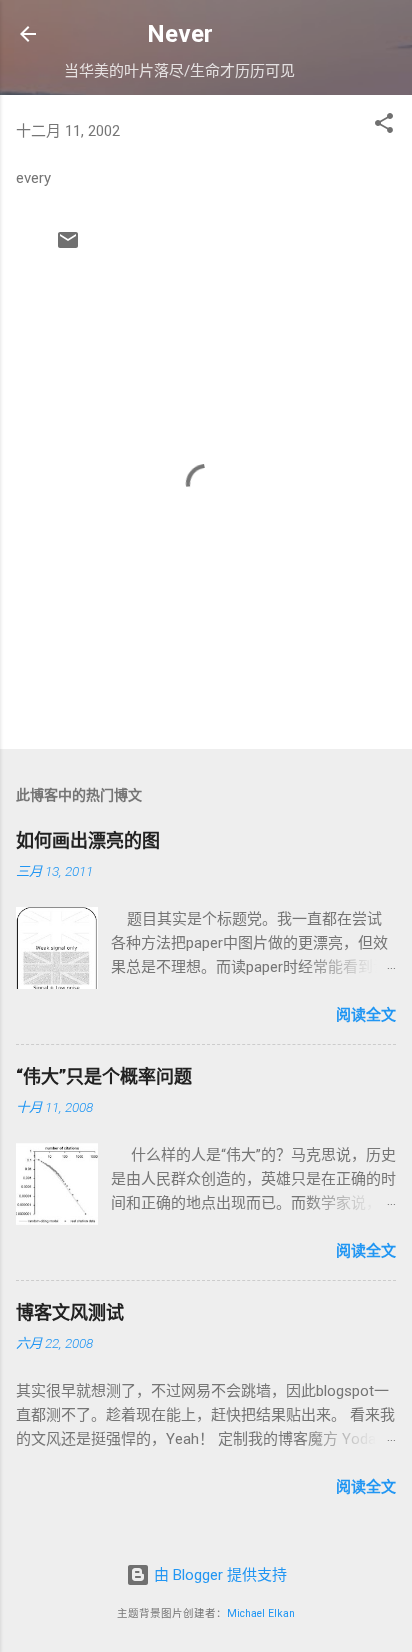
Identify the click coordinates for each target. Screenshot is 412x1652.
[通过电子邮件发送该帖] (68, 247)
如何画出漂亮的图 (88, 840)
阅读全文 (366, 1015)
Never (180, 34)
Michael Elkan (261, 1613)
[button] (384, 126)
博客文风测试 (70, 1312)
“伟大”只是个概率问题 (104, 1076)
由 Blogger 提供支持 (218, 1575)
